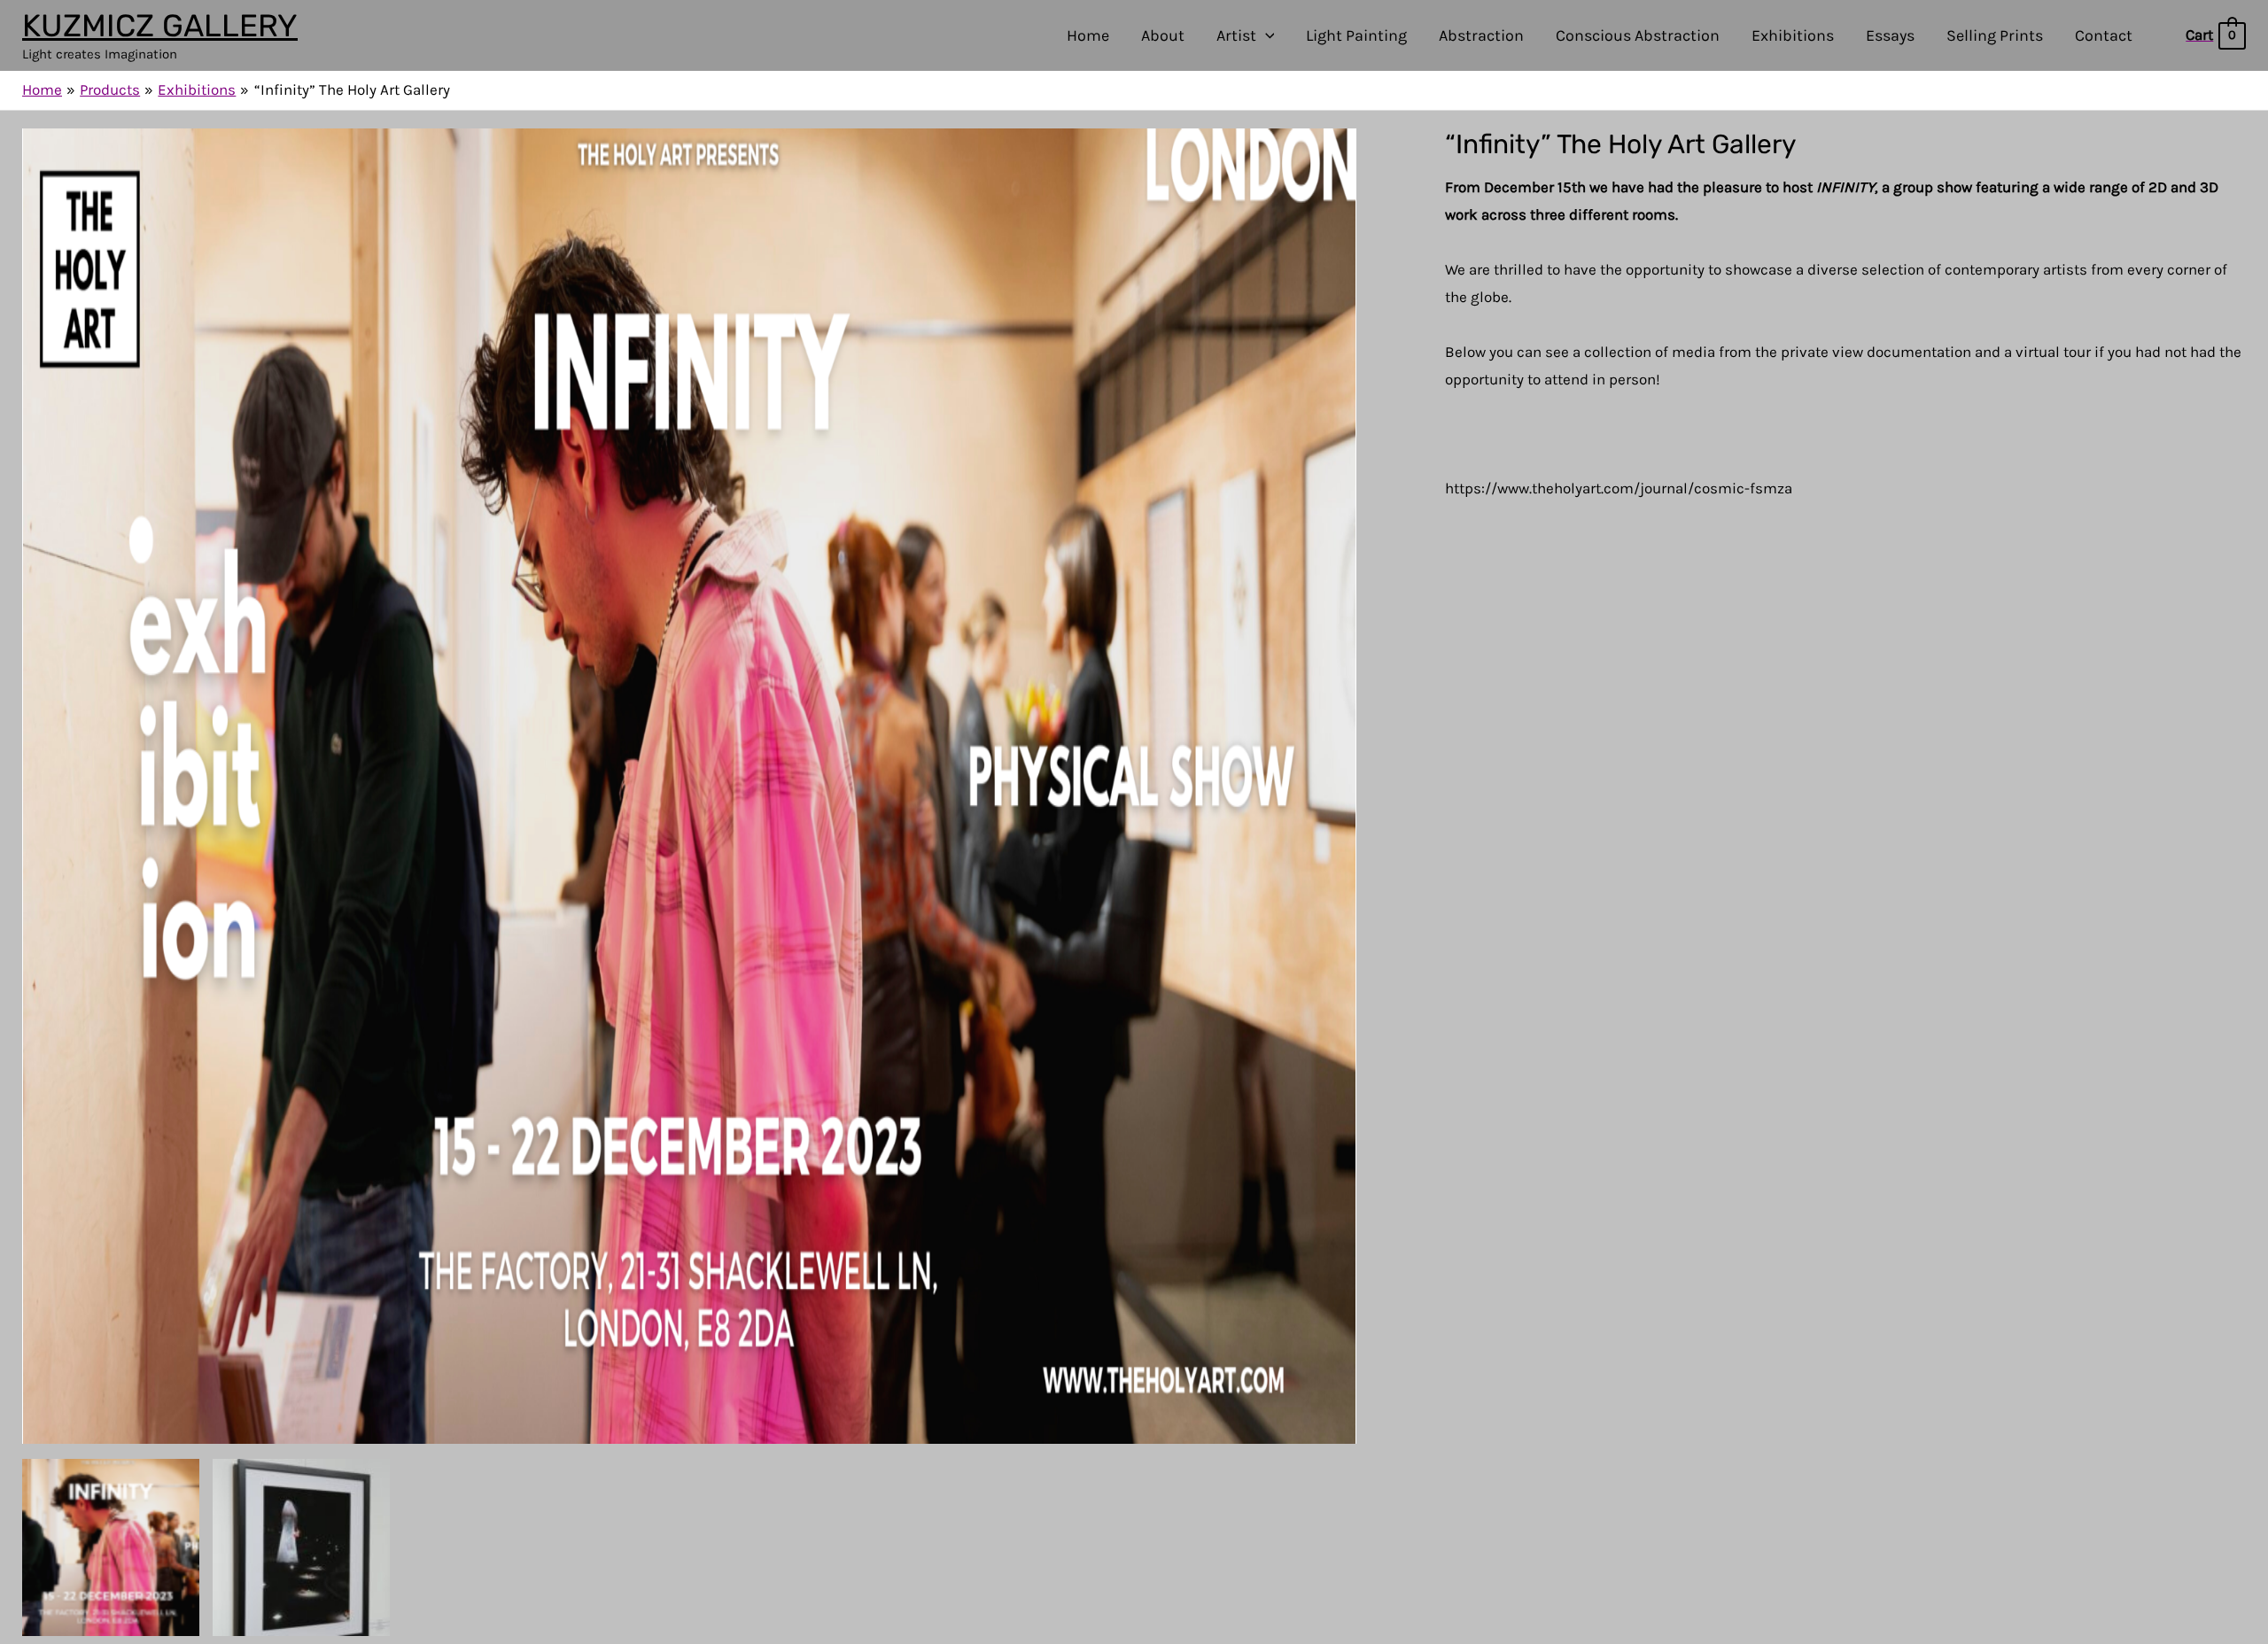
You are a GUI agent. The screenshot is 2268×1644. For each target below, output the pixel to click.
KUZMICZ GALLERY (160, 26)
